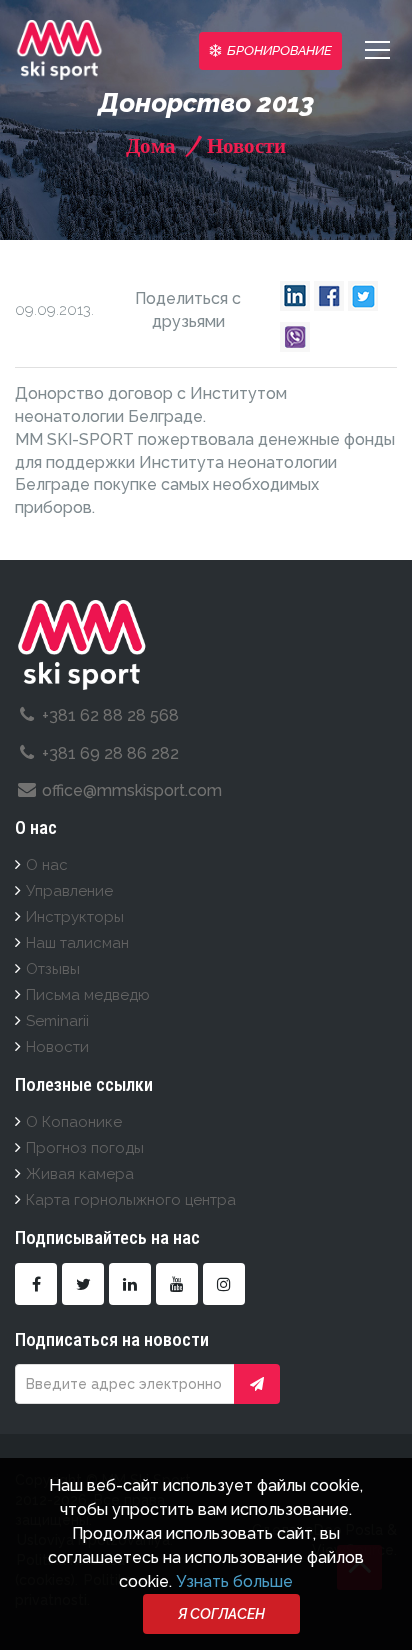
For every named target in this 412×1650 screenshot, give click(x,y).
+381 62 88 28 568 (110, 715)
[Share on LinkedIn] (295, 290)
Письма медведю (88, 995)
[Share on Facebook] (329, 290)
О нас (47, 865)
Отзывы (53, 969)
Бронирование (279, 50)
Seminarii (57, 1021)
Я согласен (221, 1614)
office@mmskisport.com (132, 790)
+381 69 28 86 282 (110, 753)
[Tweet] (363, 290)
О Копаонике (74, 1122)
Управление (69, 891)
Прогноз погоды (85, 1148)
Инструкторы (75, 917)
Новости (244, 145)
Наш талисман (77, 943)
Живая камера (80, 1174)
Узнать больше (234, 1581)
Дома (151, 145)
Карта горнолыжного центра (131, 1200)
